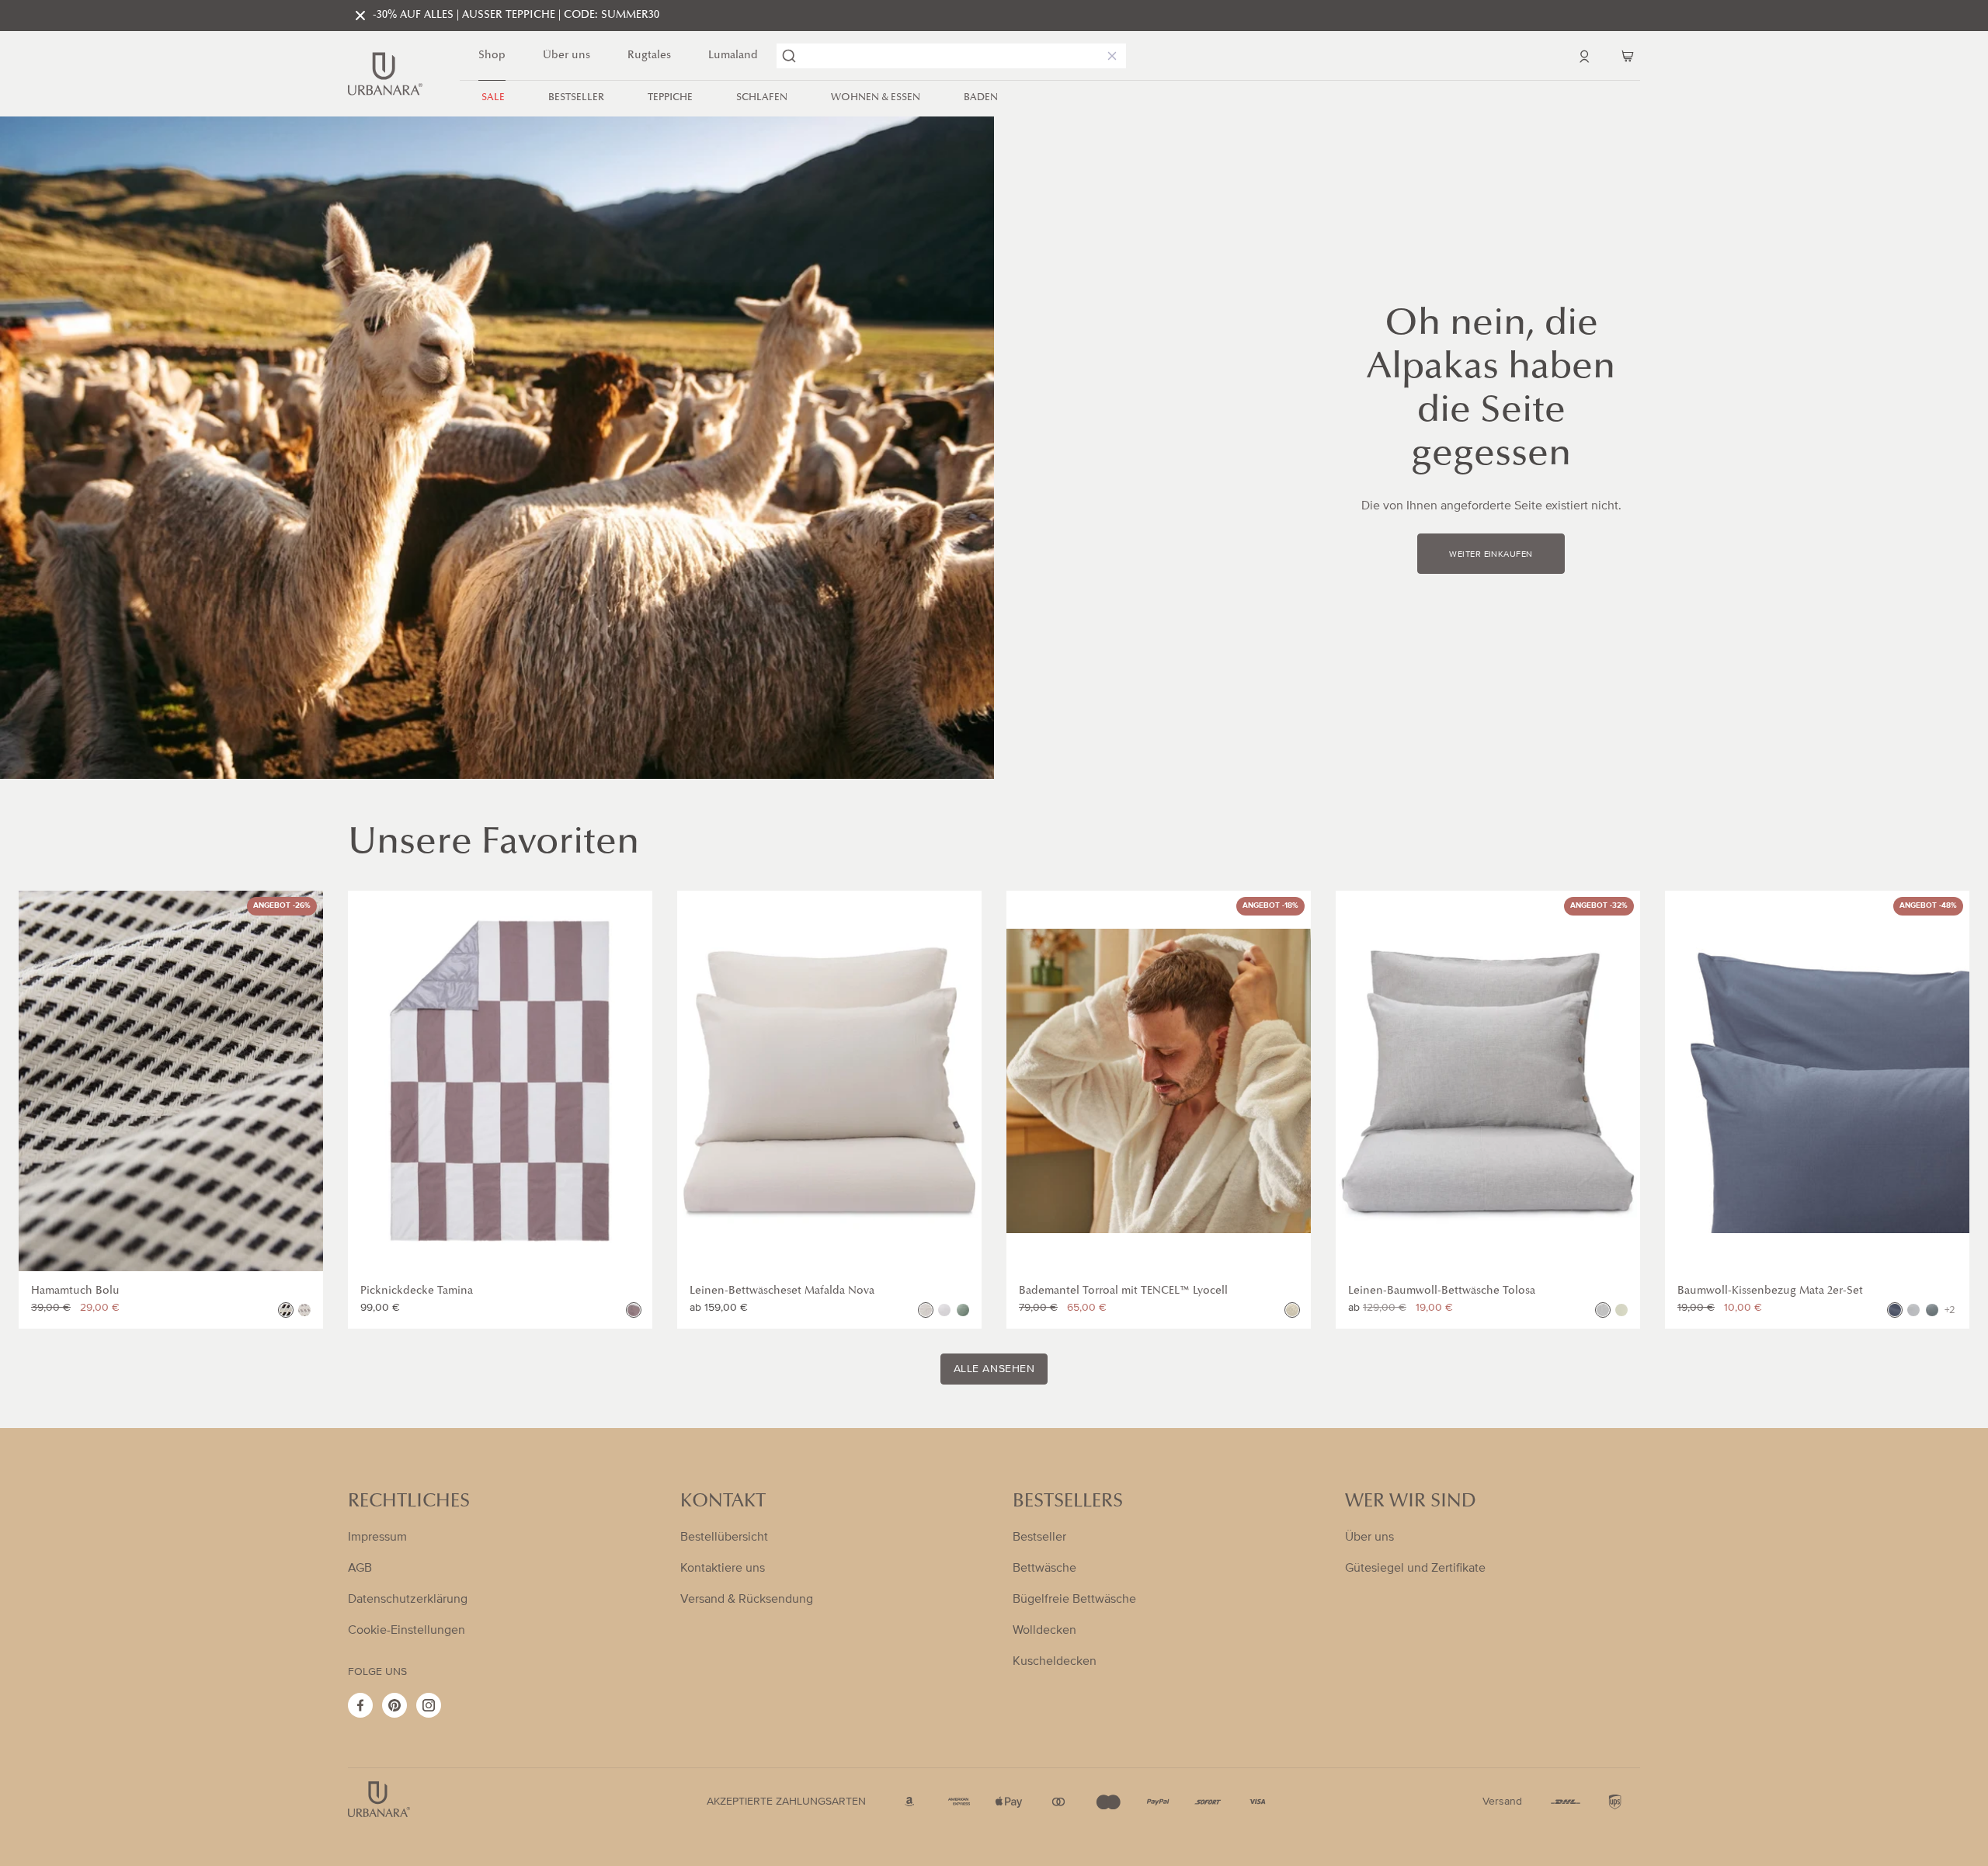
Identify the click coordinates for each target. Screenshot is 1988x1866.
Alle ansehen (994, 1369)
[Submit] (789, 56)
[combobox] (951, 56)
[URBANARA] (385, 74)
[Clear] (1109, 56)
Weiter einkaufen (1491, 554)
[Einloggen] (1584, 56)
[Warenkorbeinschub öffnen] (1628, 56)
